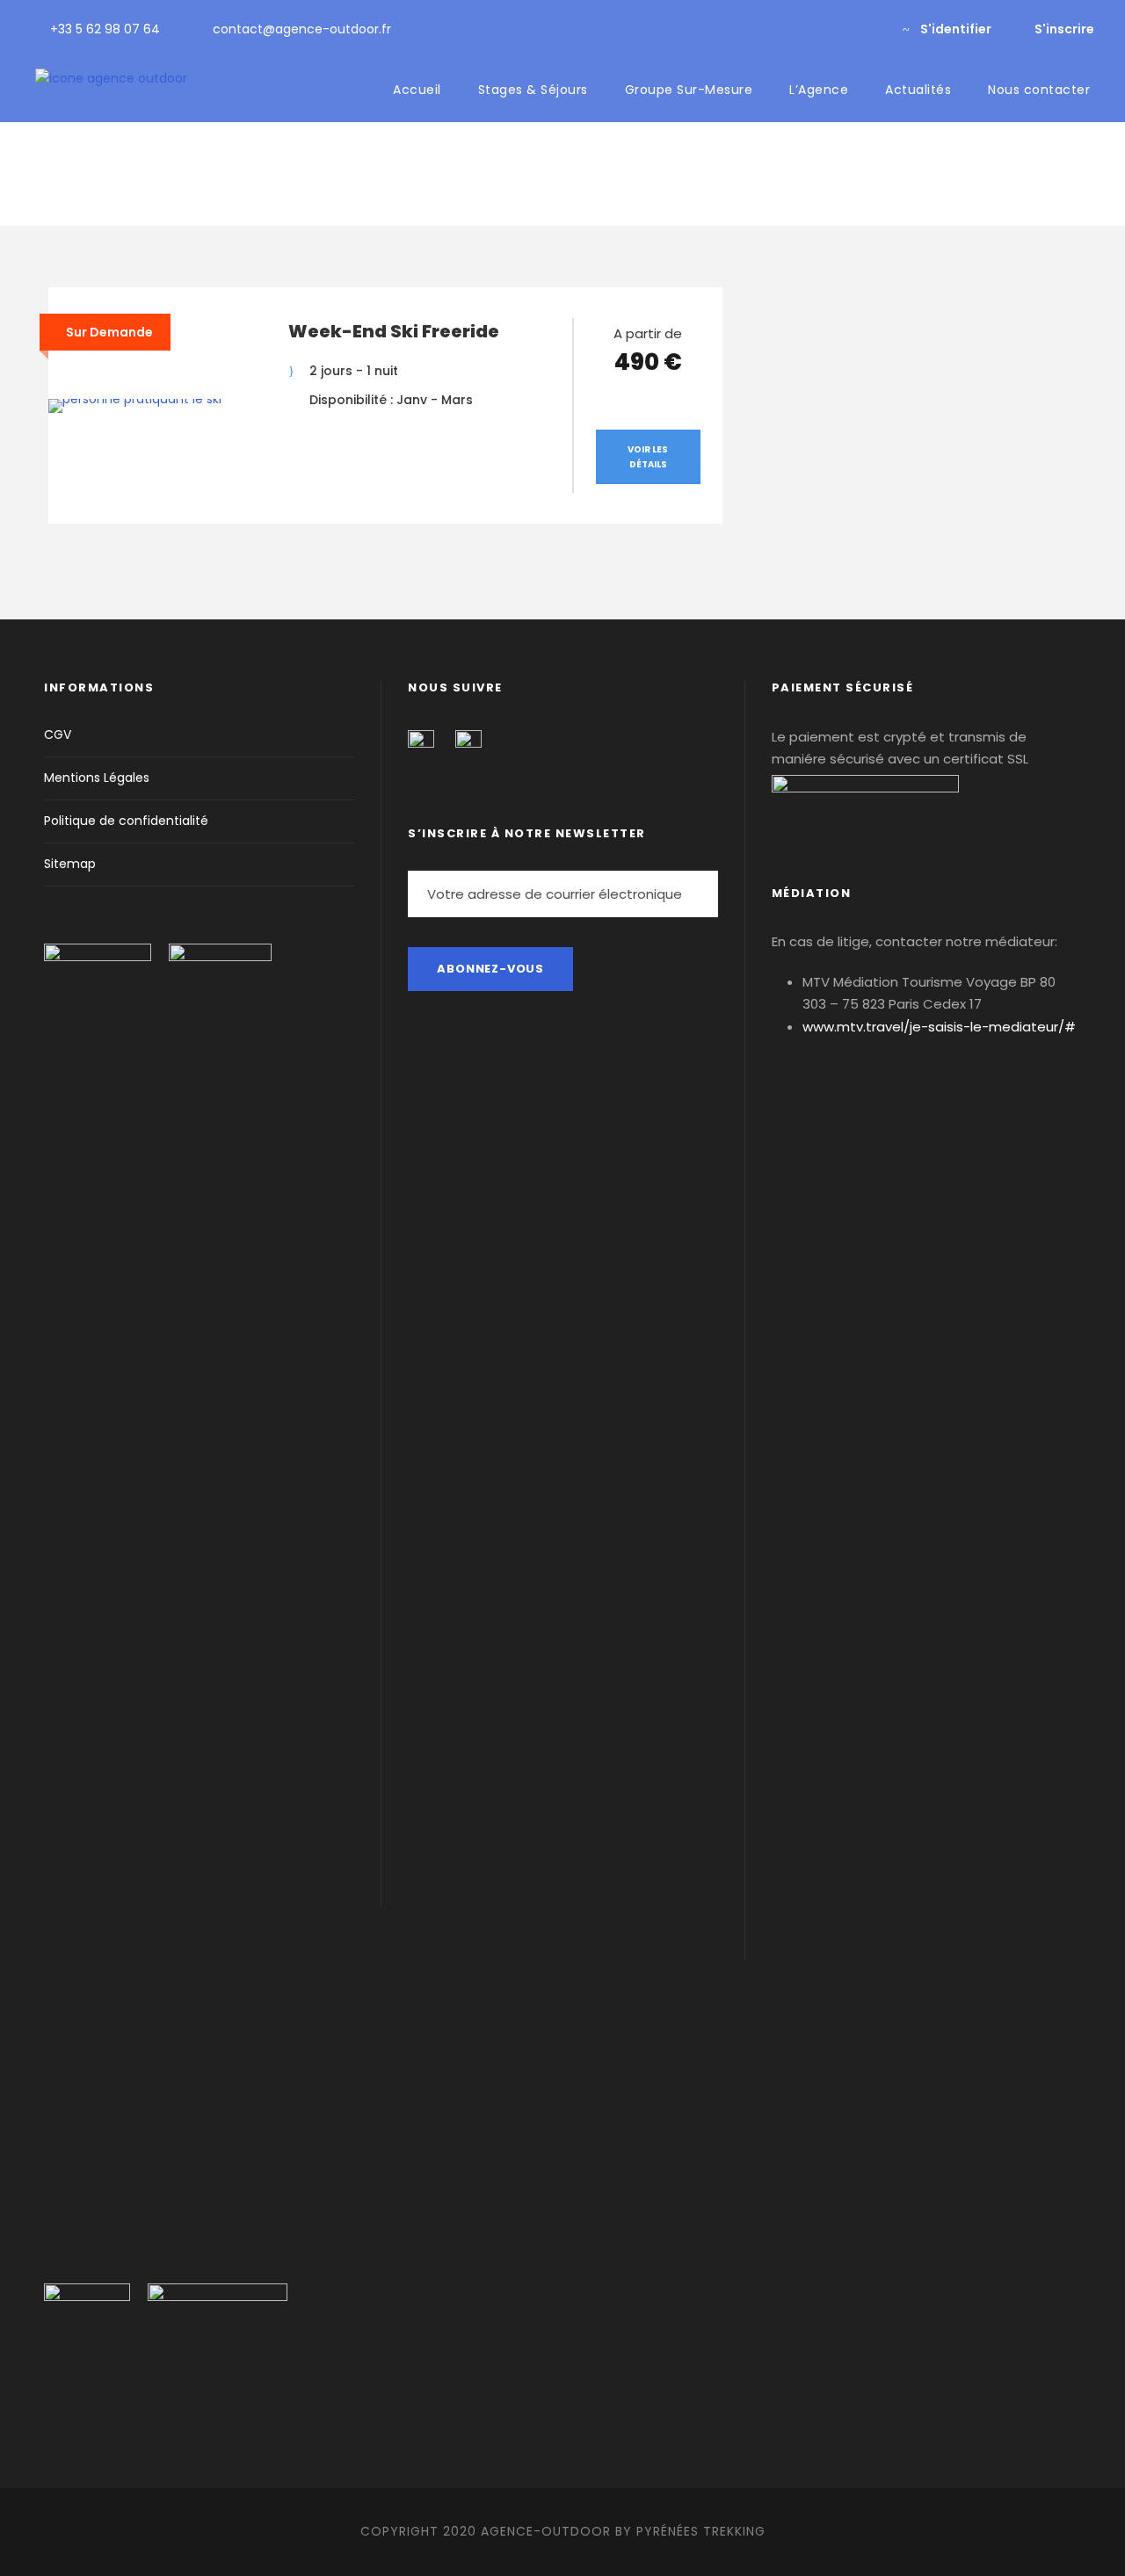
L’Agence (819, 90)
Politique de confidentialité (126, 821)
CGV (58, 734)
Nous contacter (1039, 90)
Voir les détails (648, 457)
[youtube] (842, 29)
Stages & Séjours (533, 90)
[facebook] (813, 29)
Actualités (918, 90)
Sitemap (70, 864)
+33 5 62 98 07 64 (105, 29)
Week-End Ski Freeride (394, 331)
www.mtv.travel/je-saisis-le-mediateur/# (939, 1027)
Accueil (417, 90)
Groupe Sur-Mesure (689, 90)
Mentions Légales (97, 778)
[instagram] (870, 29)
